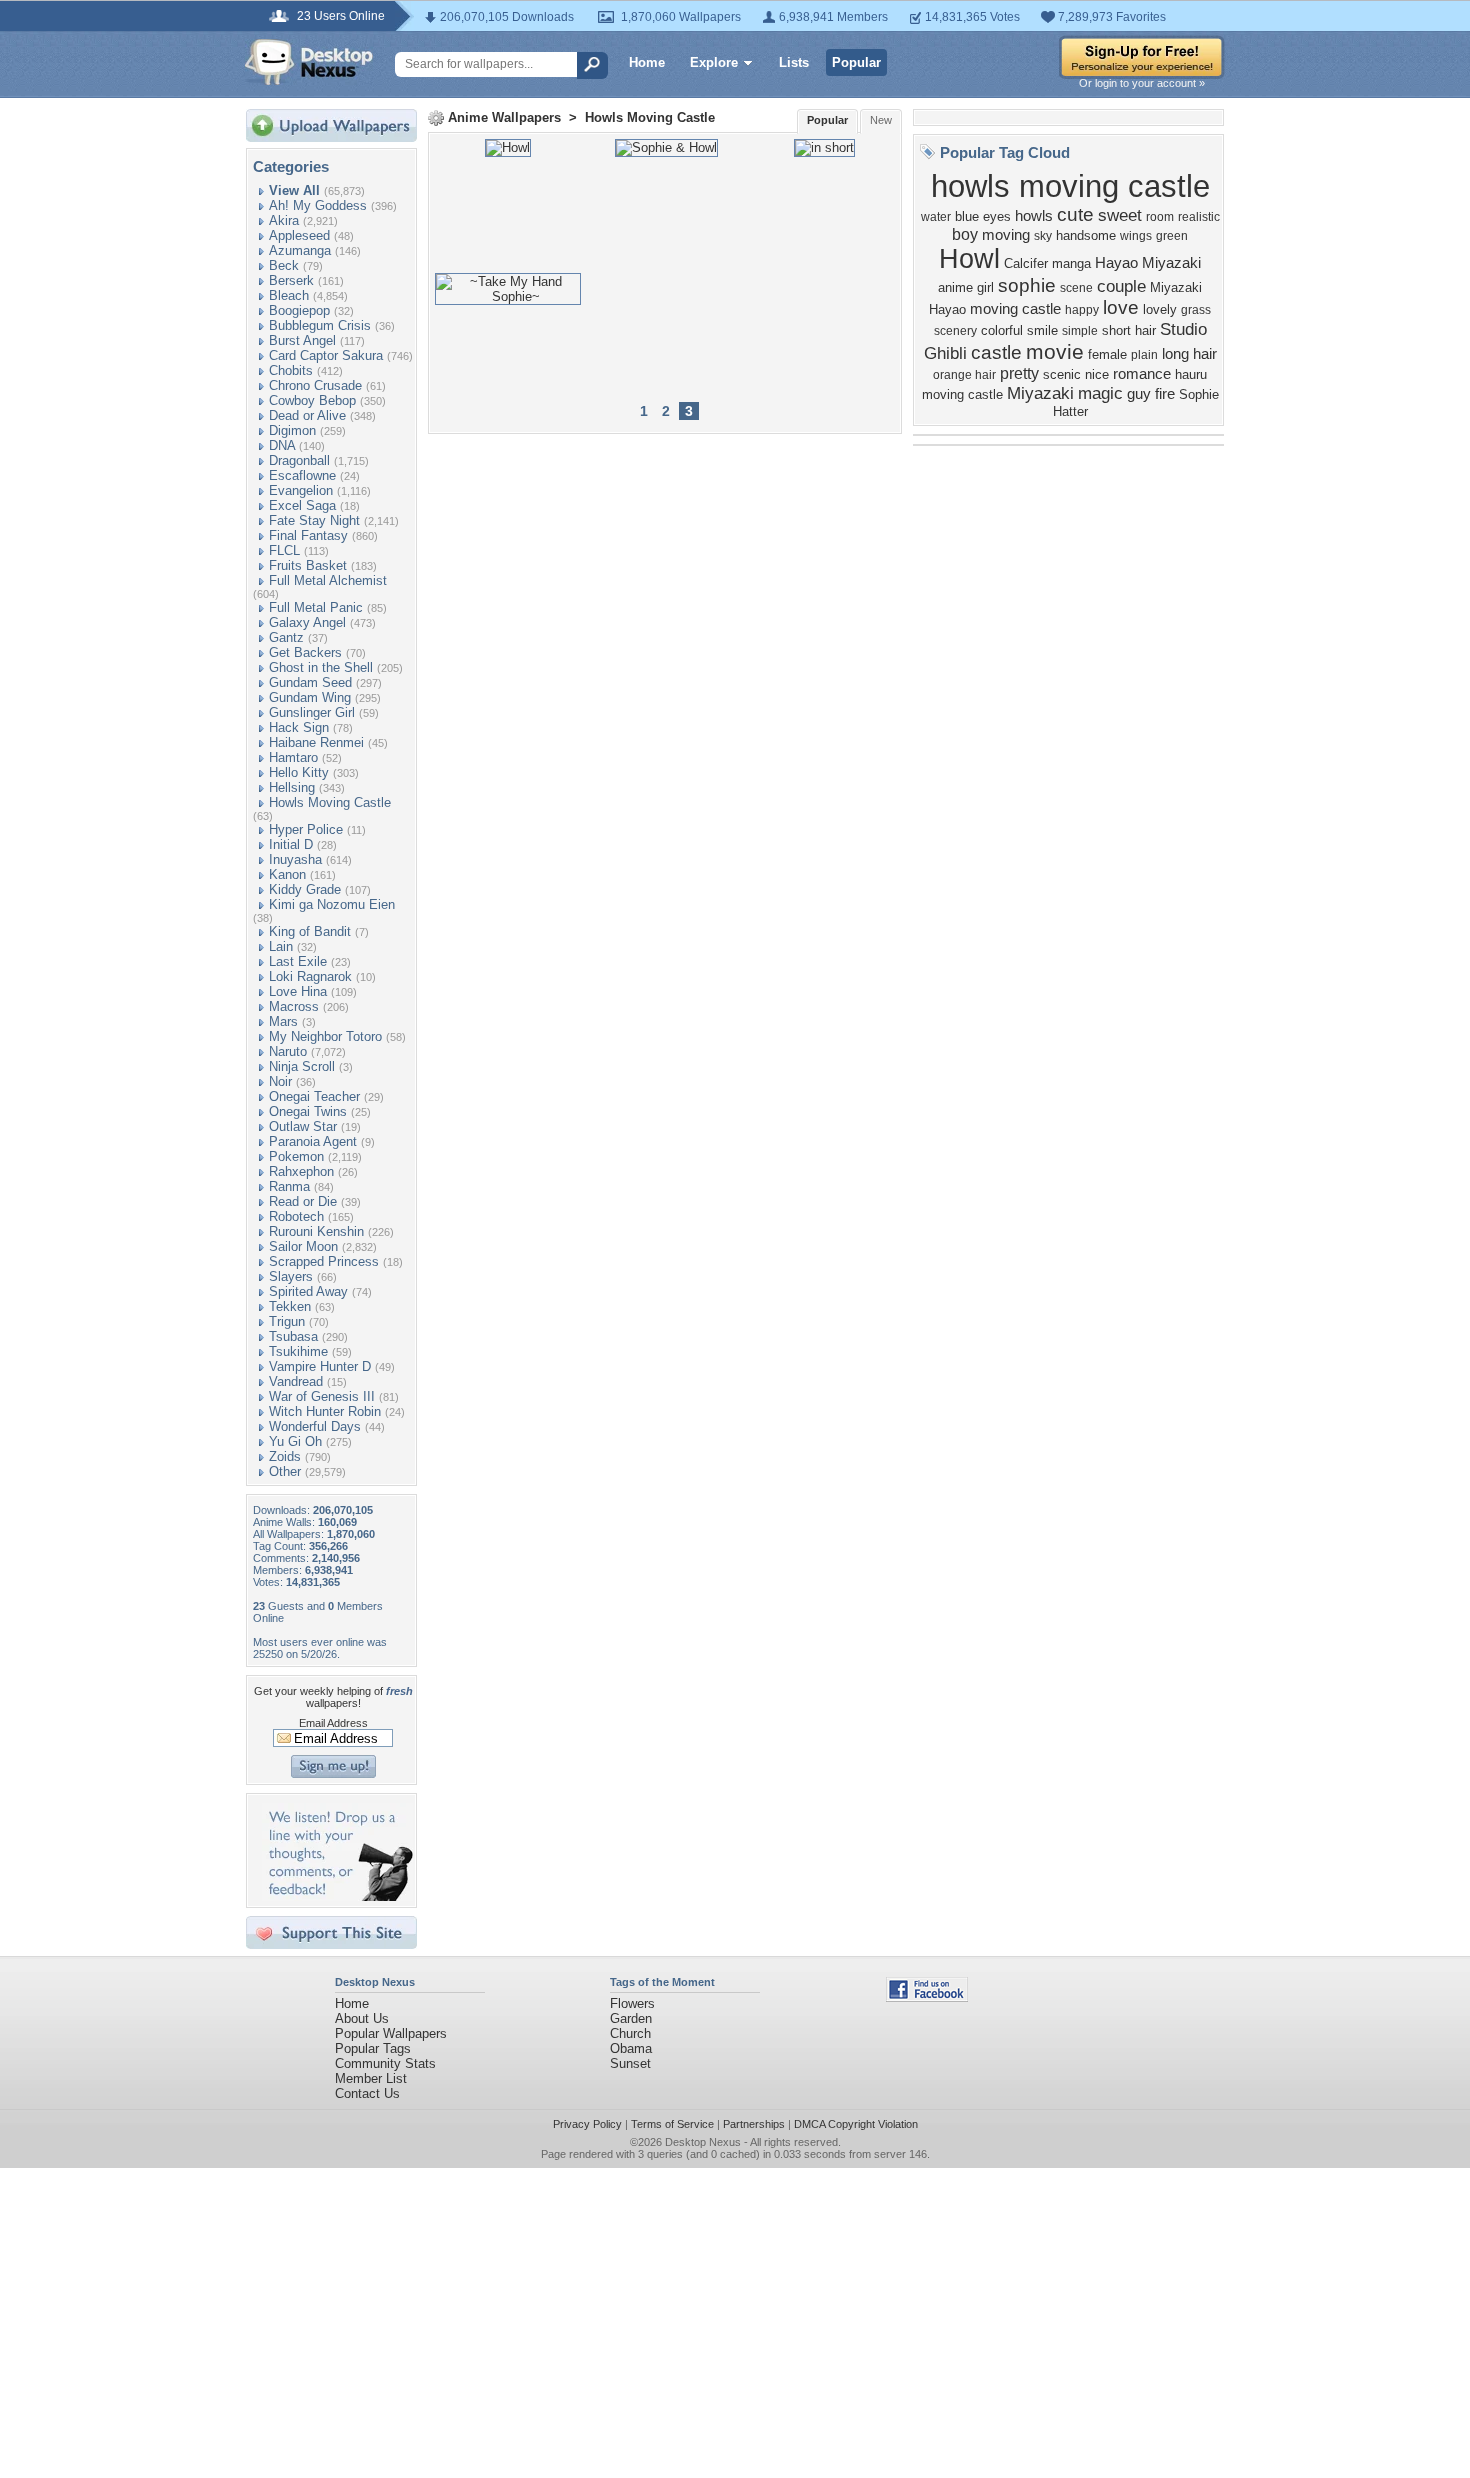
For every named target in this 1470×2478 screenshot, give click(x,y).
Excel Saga (302, 505)
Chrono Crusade (315, 385)
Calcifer (1026, 263)
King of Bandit (310, 931)
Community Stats (385, 2063)
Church (630, 2033)
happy (1082, 310)
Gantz (286, 637)
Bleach (289, 295)
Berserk (291, 280)
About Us (362, 2018)
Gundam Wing (310, 697)
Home (647, 62)
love (1121, 307)
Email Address (333, 1723)
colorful (1002, 330)
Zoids (285, 1456)
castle (996, 352)
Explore (714, 62)
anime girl (966, 287)
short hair (1129, 330)
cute (1075, 214)
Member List (371, 2078)
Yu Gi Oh (295, 1441)
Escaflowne (302, 475)
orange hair (964, 375)
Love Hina (298, 991)
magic (1100, 393)
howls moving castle (1070, 186)
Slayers (291, 1276)
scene (1076, 288)
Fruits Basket (308, 565)
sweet (1120, 215)
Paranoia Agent (313, 1141)
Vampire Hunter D (320, 1366)
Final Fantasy (308, 535)
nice (1097, 374)
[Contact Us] (337, 1896)
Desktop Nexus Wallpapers (309, 62)
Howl (969, 259)
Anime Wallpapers (504, 117)
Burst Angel (302, 340)
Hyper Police (306, 829)
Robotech (296, 1216)
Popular (856, 62)
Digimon (292, 430)
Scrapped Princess (324, 1261)
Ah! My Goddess (318, 205)
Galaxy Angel (307, 622)
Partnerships (754, 2124)
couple (1121, 286)
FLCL (284, 550)
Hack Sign (299, 727)
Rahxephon (301, 1171)
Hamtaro (293, 757)
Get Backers (305, 652)
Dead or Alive (307, 415)
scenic (1062, 374)
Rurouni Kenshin (316, 1231)
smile (1042, 330)
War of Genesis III (322, 1396)
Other (285, 1471)
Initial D (291, 844)
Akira (284, 220)
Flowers (632, 2003)
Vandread (296, 1381)
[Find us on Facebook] (927, 1997)
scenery (955, 331)
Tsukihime (298, 1351)
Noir (280, 1081)
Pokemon (296, 1156)
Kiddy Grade (305, 889)
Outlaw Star (303, 1126)
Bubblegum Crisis (320, 325)
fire (1165, 394)
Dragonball (299, 460)
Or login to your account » (1142, 83)
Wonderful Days (315, 1426)
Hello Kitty (299, 772)
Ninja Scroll (302, 1066)
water (936, 217)
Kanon (287, 874)
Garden (631, 2018)
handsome (1086, 235)
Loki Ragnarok (310, 976)
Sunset (630, 2063)
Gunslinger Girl (312, 712)
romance (1142, 374)
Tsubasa (293, 1336)
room (1160, 217)
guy (1139, 394)
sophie (1027, 285)
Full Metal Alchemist (328, 580)
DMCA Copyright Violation (856, 2124)
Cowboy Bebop (312, 400)
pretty (1019, 373)
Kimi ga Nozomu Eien (332, 904)
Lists (794, 62)
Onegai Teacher (314, 1096)
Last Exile (298, 961)
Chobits (291, 370)
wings (1136, 236)
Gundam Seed (310, 682)
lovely (1160, 309)
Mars (283, 1021)
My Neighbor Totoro (325, 1036)
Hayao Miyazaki (1148, 263)
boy (965, 234)
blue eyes (983, 216)
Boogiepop (299, 310)
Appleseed (299, 235)
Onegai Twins (308, 1111)
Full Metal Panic (316, 607)
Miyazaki (1040, 393)
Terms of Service (672, 2124)
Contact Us (367, 2093)
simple (1080, 331)
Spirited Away (308, 1291)
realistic (1199, 217)
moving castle (1015, 309)
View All (294, 190)
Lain (281, 946)
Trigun (287, 1321)
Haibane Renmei (316, 742)
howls (1034, 216)
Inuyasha (295, 859)
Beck (284, 265)
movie (1055, 352)
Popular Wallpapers (391, 2033)
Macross (294, 1006)
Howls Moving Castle (330, 802)
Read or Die (303, 1201)
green (1172, 236)
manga (1071, 263)
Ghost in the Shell (321, 667)
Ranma (289, 1186)
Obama (631, 2048)
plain (1144, 355)
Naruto (288, 1051)
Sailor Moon (303, 1246)
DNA (282, 445)
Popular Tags (373, 2048)
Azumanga (300, 250)
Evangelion (301, 490)
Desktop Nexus (703, 2142)
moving (1006, 235)
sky (1043, 236)
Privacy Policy (587, 2124)
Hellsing (292, 787)
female (1107, 354)
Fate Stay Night (314, 520)
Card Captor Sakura (326, 355)
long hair (1189, 354)
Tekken (290, 1306)
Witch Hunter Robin (325, 1411)
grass (1196, 310)
